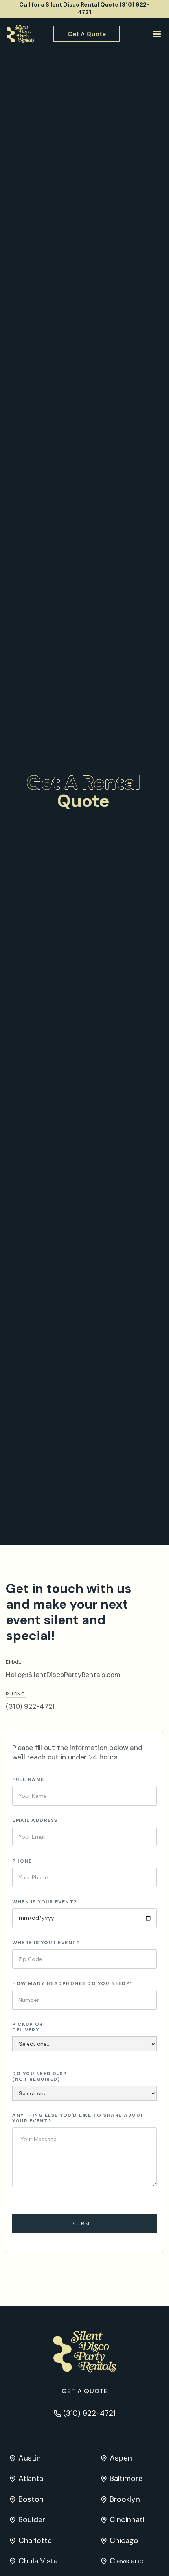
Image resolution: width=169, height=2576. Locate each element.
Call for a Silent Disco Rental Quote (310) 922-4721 (84, 8)
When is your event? (45, 1902)
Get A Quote (87, 34)
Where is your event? (46, 1943)
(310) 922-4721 (30, 1706)
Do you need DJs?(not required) (39, 2076)
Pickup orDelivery (28, 2027)
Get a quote (85, 2391)
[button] (156, 34)
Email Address (35, 1820)
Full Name (28, 1779)
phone (22, 1861)
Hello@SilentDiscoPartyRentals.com (63, 1675)
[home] (18, 34)
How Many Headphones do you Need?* (72, 1983)
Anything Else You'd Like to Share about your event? (78, 2118)
